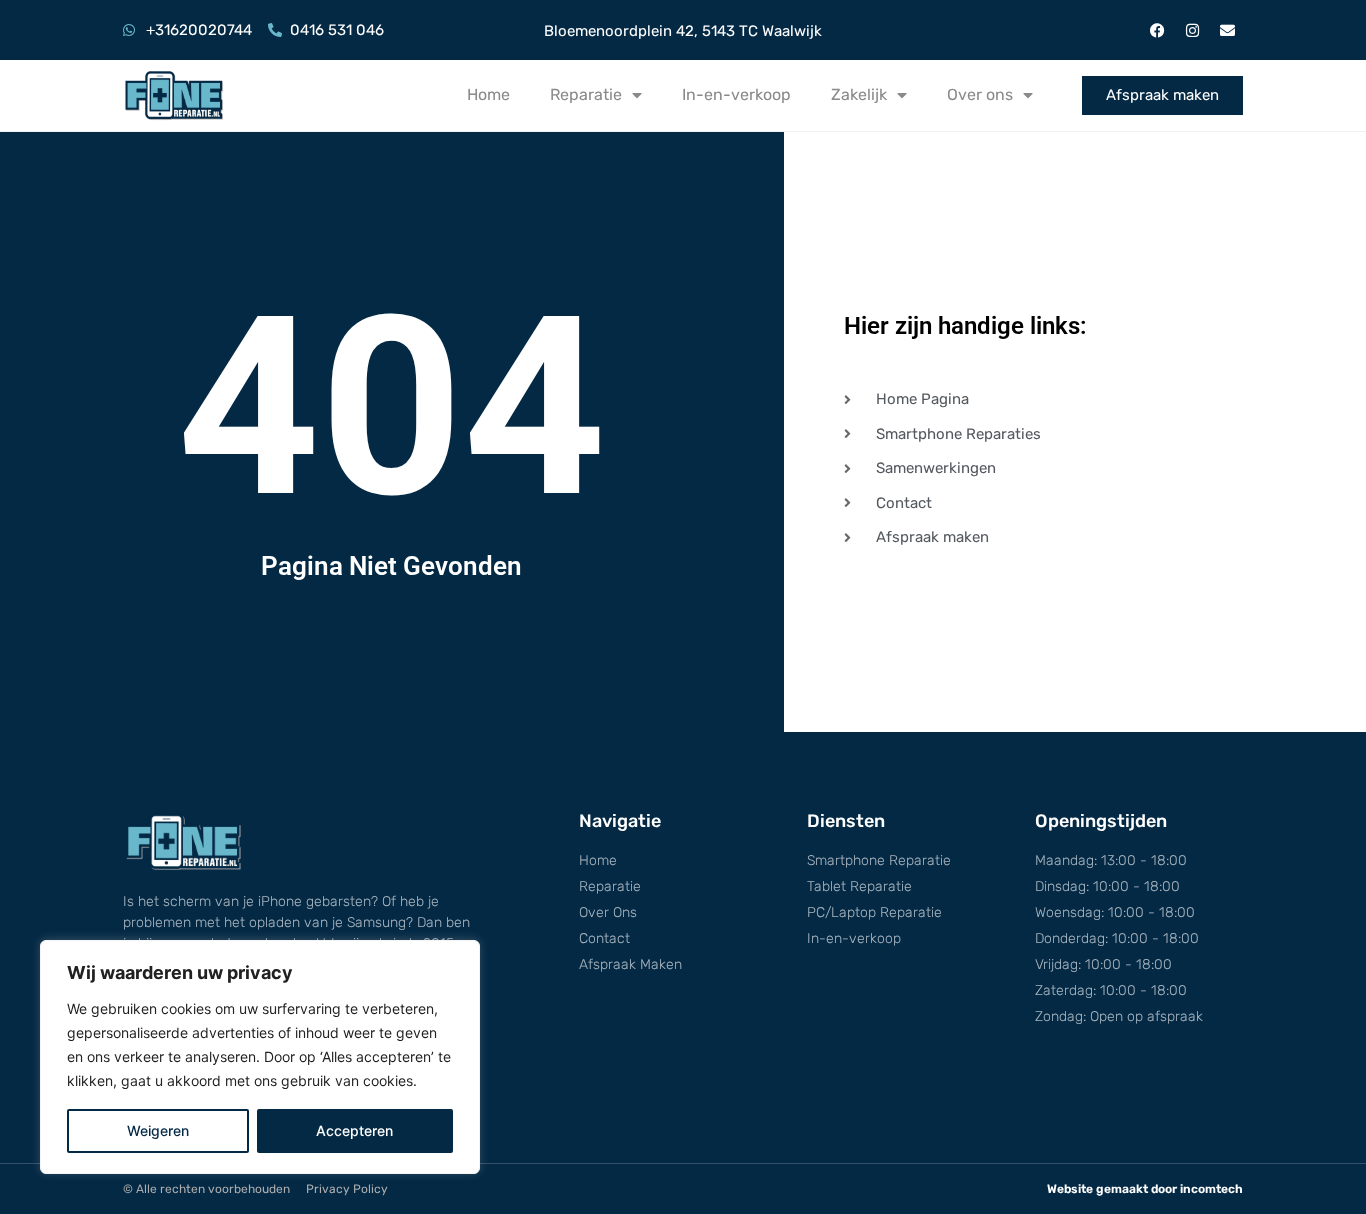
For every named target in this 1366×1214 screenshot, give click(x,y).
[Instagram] (1193, 30)
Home (488, 94)
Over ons (980, 94)
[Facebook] (1158, 30)
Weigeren (158, 1130)
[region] (260, 1057)
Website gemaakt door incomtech (1145, 1189)
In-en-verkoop (736, 94)
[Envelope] (1228, 30)
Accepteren (354, 1130)
